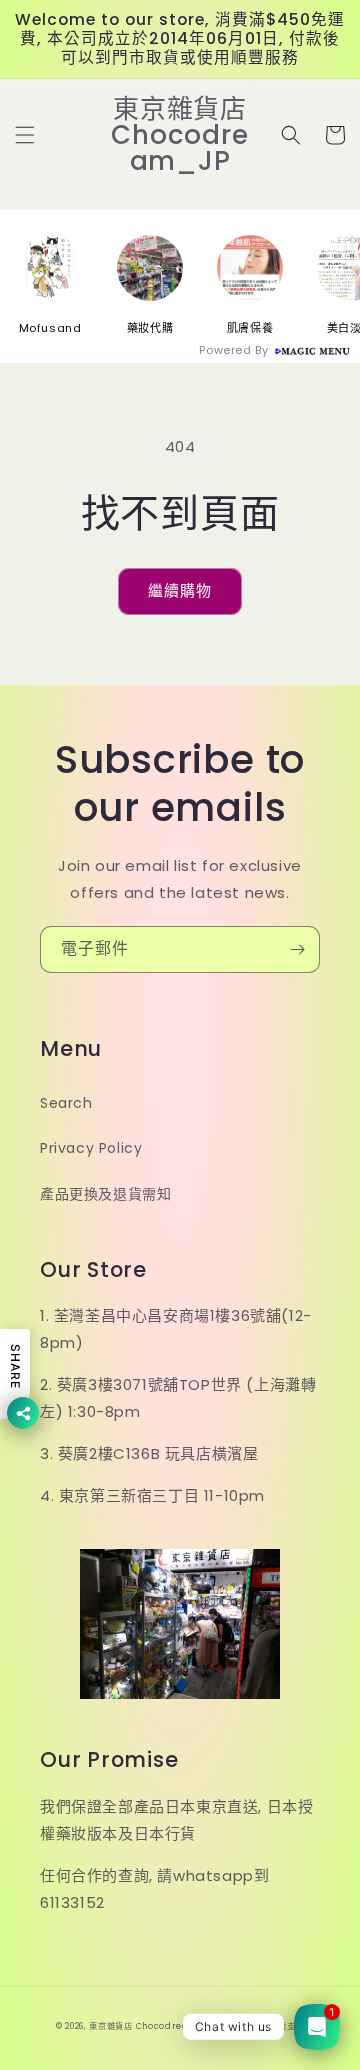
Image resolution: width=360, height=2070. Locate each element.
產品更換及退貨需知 (105, 1194)
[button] (25, 135)
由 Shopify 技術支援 (261, 2026)
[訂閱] (297, 949)
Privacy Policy (91, 1148)
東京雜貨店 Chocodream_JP (152, 2026)
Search (66, 1103)
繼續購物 (180, 590)
